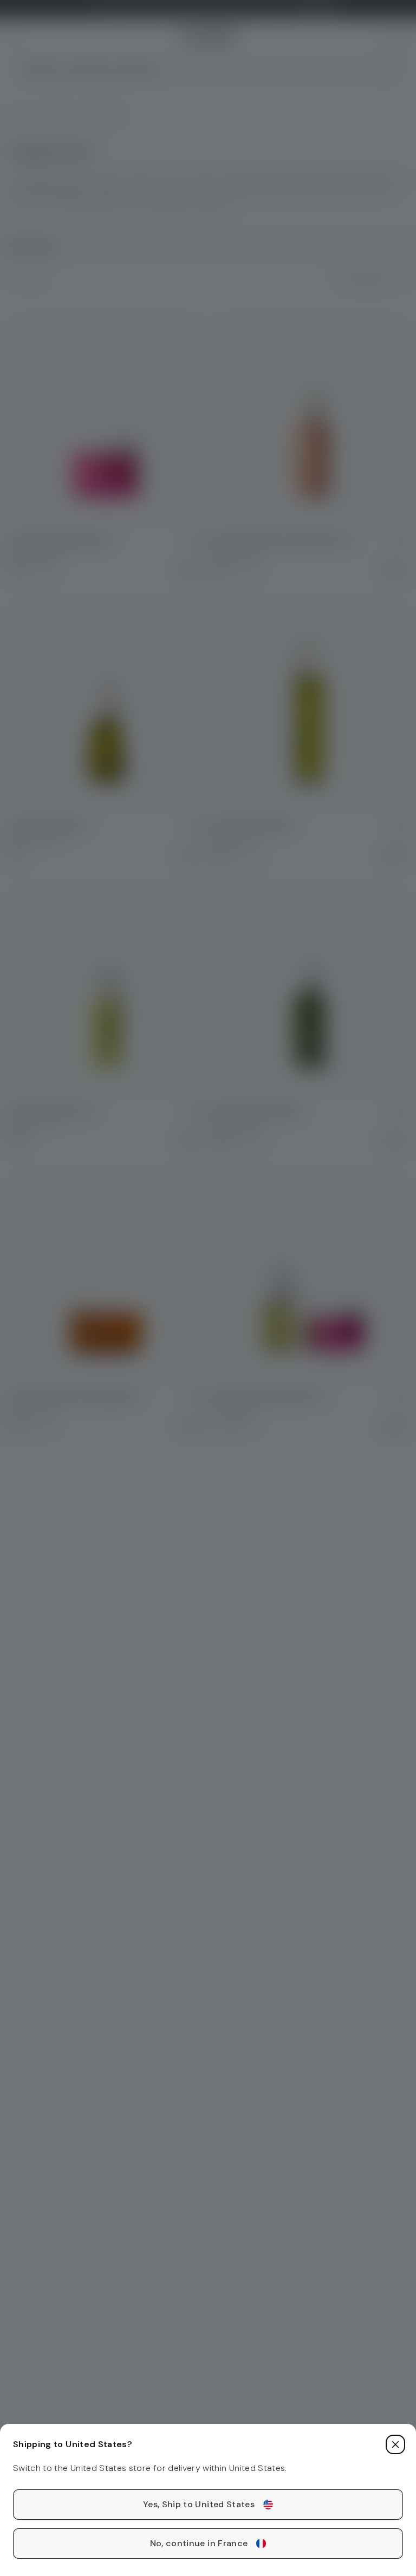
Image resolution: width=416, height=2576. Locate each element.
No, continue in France (199, 2543)
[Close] (395, 2444)
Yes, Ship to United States (199, 2504)
